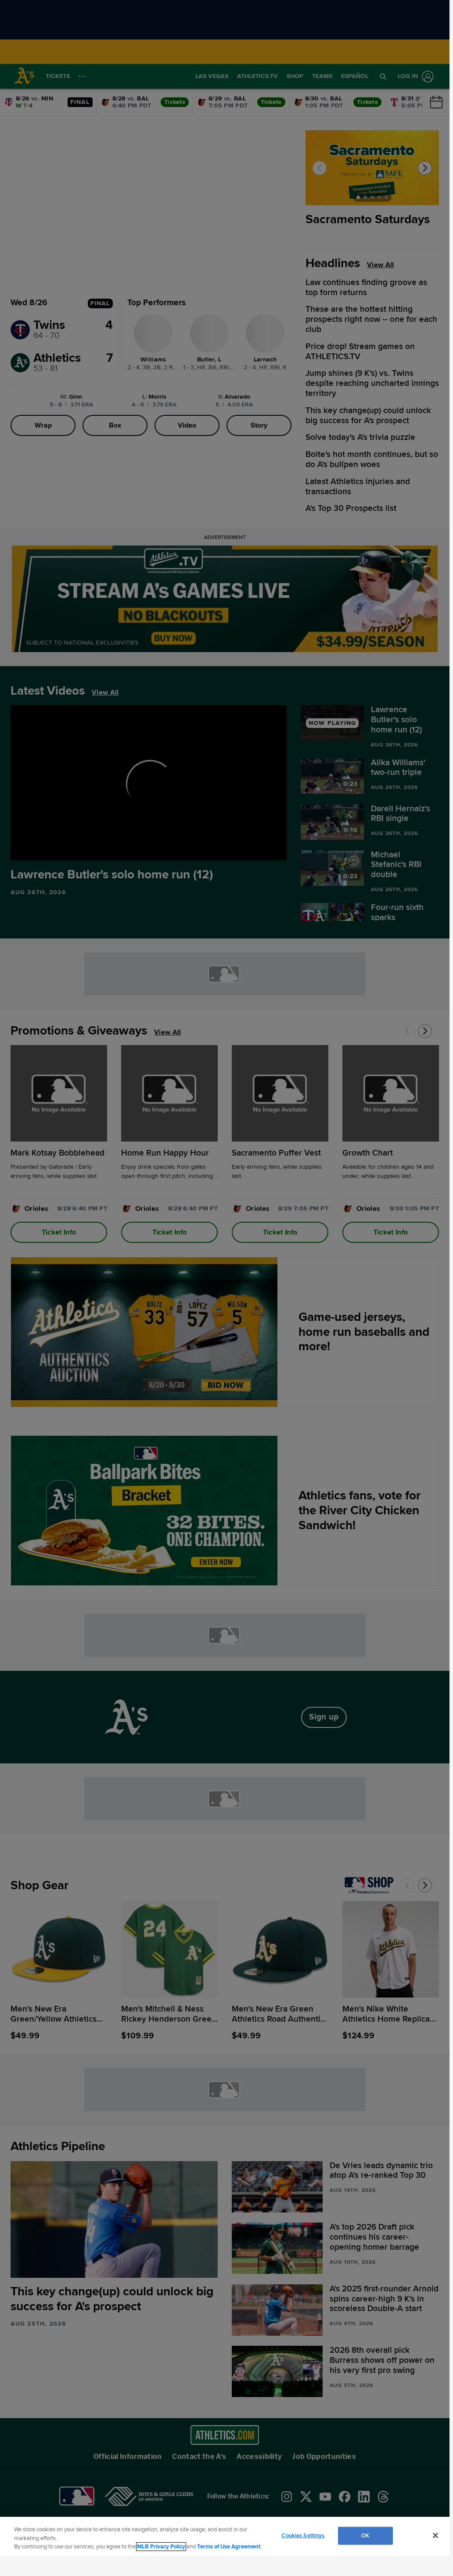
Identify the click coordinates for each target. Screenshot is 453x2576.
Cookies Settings (303, 2535)
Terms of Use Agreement (229, 2547)
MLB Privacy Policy (161, 2547)
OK (365, 2535)
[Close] (435, 2535)
